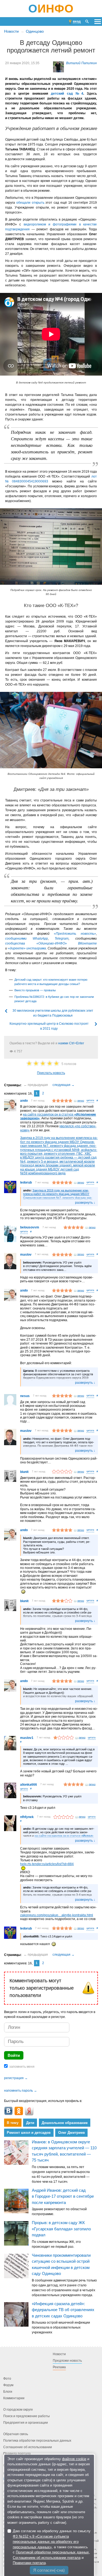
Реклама (59, 2367)
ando (24, 1101)
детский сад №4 (67, 94)
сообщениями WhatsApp (27, 939)
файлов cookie (74, 2459)
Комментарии (14, 2398)
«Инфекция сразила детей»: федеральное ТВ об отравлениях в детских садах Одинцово (63, 2309)
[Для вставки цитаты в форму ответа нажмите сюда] (90, 1101)
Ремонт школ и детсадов (29, 2133)
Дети (30, 2123)
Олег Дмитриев (72, 2133)
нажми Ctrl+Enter (71, 1043)
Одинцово (35, 31)
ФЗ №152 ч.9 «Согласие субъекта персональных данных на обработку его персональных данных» (46, 2542)
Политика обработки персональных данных (37, 2441)
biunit (24, 1472)
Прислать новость (51, 1073)
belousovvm (30, 1227)
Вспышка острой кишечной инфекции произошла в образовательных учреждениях (61, 2327)
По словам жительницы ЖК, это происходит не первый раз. (56, 2244)
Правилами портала (29, 2563)
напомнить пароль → (21, 2091)
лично (81, 1101)
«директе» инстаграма (27, 948)
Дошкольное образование (65, 2123)
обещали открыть (30, 203)
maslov (26, 1255)
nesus (25, 1396)
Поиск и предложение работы (27, 2416)
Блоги (8, 2392)
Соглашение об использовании (28, 2447)
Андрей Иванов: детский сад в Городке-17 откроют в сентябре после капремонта (63, 2196)
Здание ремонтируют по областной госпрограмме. (59, 2212)
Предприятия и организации (26, 2423)
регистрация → (16, 2078)
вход (77, 21)
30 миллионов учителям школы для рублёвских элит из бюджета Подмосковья (53, 1013)
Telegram (62, 939)
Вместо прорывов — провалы (35, 990)
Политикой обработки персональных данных (52, 2552)
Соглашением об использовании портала (47, 2558)
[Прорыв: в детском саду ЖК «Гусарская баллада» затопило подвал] (16, 2233)
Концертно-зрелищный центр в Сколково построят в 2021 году (49, 1026)
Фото (7, 2379)
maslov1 (27, 1738)
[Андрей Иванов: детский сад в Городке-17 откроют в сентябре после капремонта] (16, 2201)
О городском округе (18, 2410)
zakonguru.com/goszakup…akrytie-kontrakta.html (57, 1915)
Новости (11, 31)
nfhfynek (27, 1817)
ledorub (26, 1182)
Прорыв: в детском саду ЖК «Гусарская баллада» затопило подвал (61, 2229)
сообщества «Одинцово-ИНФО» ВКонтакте (51, 943)
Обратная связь (16, 2434)
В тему (13, 2123)
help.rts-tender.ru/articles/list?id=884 (47, 1864)
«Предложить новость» (75, 934)
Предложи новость (67, 2361)
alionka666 (29, 1785)
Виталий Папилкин (81, 63)
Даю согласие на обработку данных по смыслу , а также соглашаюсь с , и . (52, 2547)
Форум (8, 2385)
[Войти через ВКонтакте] (8, 2111)
